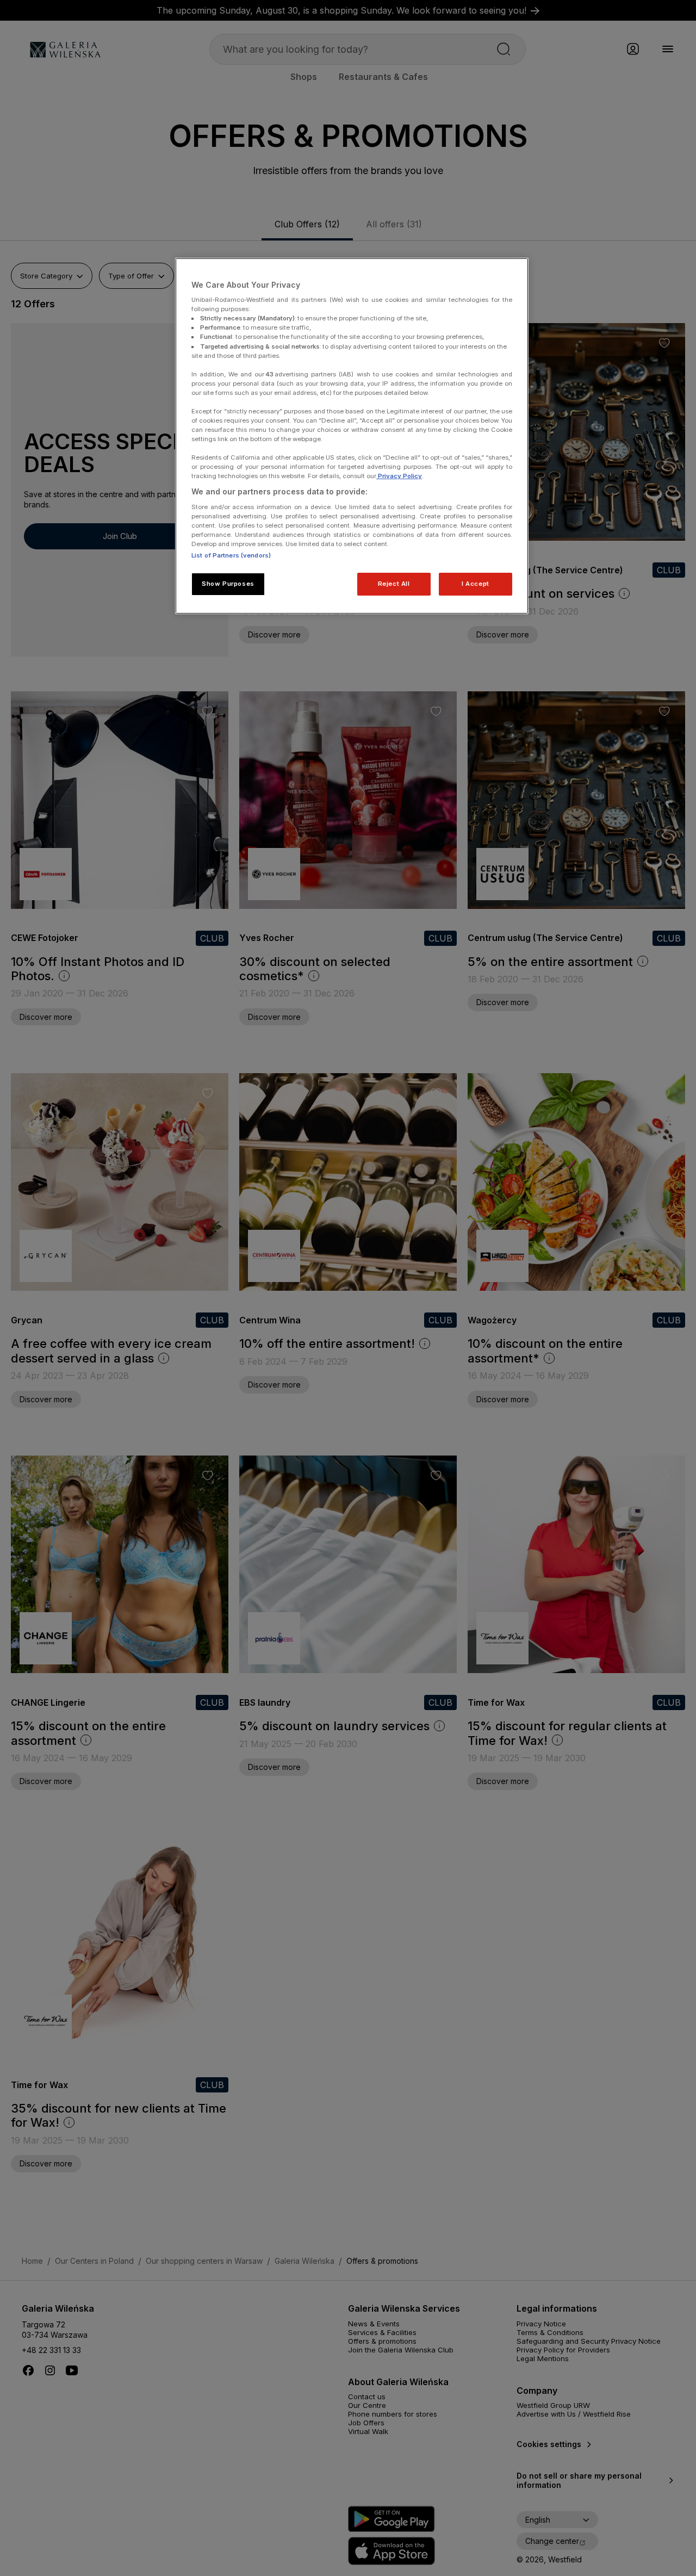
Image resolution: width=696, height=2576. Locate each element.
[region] (352, 436)
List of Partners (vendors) (231, 555)
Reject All (394, 584)
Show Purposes (228, 584)
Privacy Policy (399, 476)
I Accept (476, 584)
